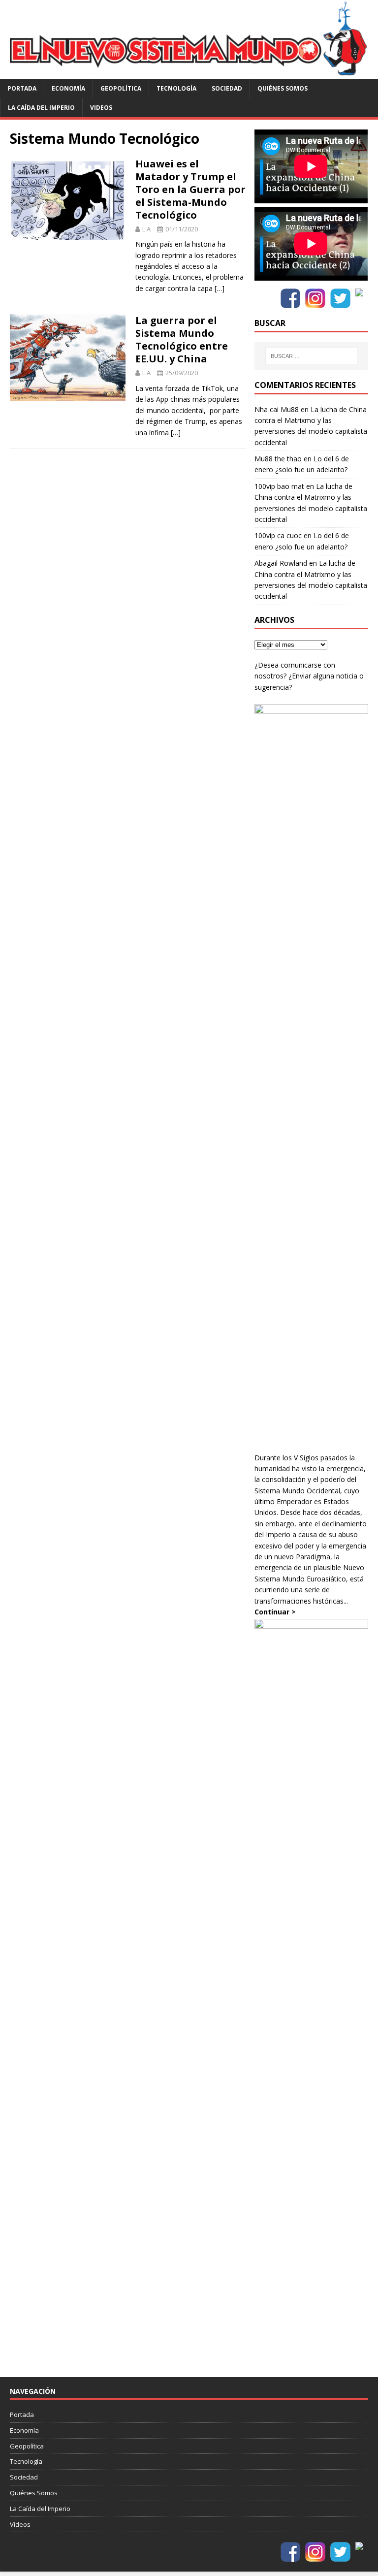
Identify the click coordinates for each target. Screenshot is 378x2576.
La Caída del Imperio (41, 108)
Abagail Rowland (281, 563)
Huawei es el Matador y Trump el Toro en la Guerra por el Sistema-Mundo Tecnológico (190, 189)
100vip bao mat (279, 486)
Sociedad (227, 88)
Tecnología (176, 88)
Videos (101, 108)
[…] (220, 288)
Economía (68, 88)
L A (146, 229)
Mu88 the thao (278, 459)
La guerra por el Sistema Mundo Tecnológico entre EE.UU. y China (182, 339)
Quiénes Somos (283, 88)
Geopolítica (121, 88)
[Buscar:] (311, 356)
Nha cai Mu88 (277, 409)
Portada (22, 88)
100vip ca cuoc (278, 535)
